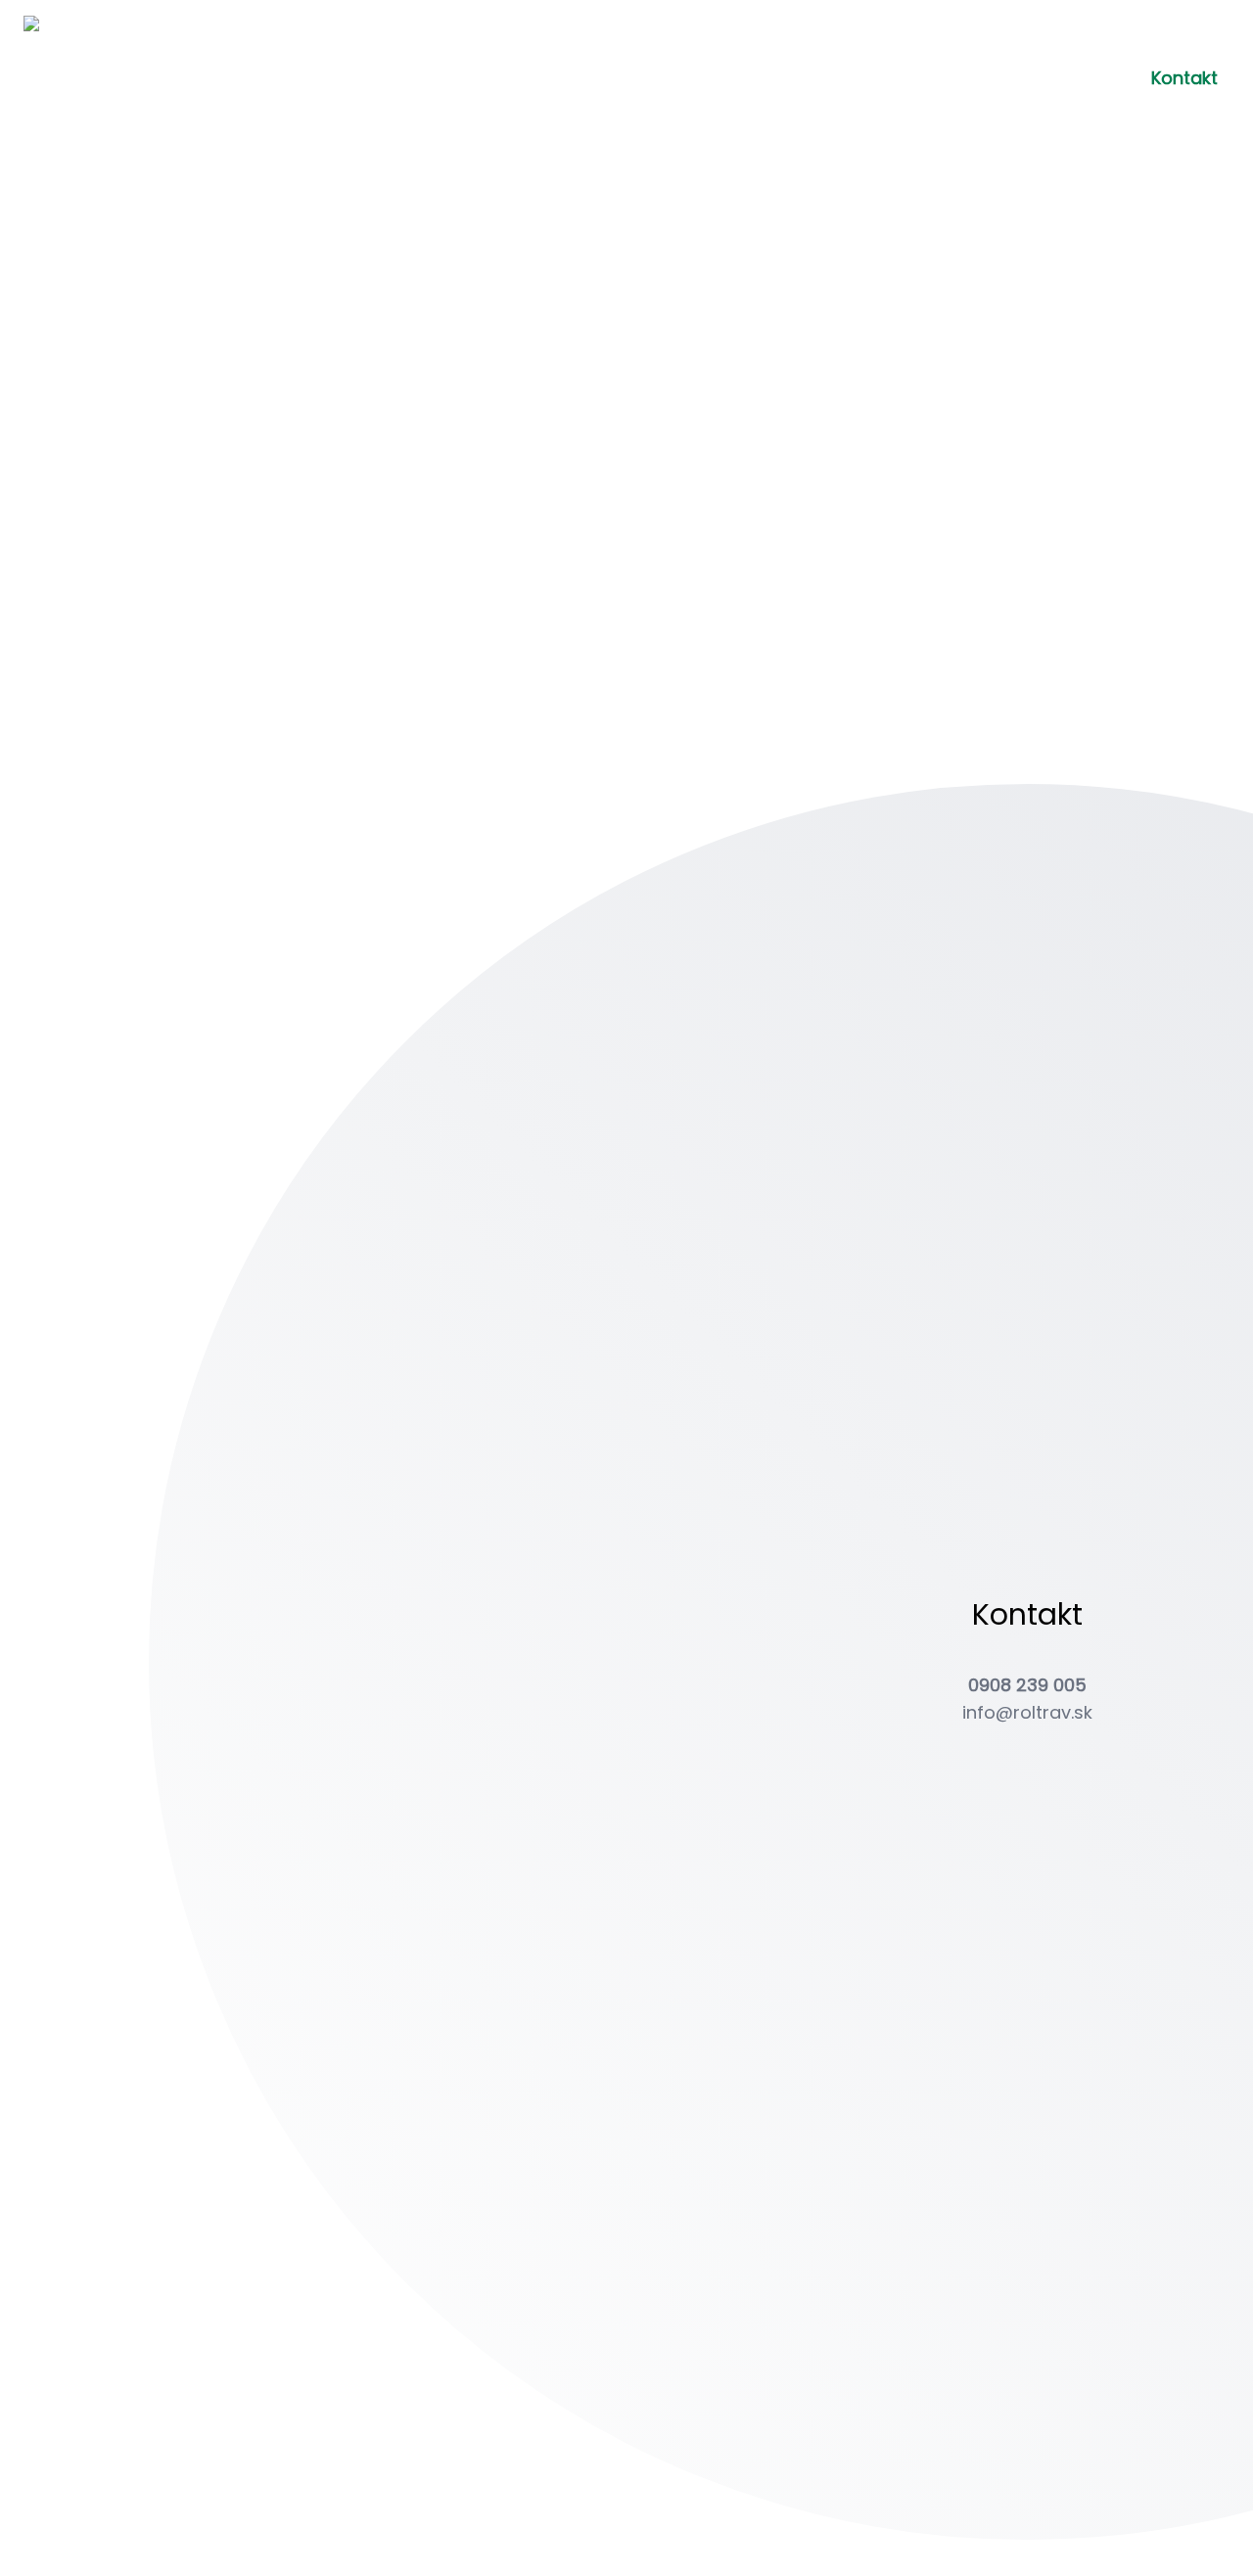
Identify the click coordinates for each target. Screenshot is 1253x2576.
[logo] (86, 78)
